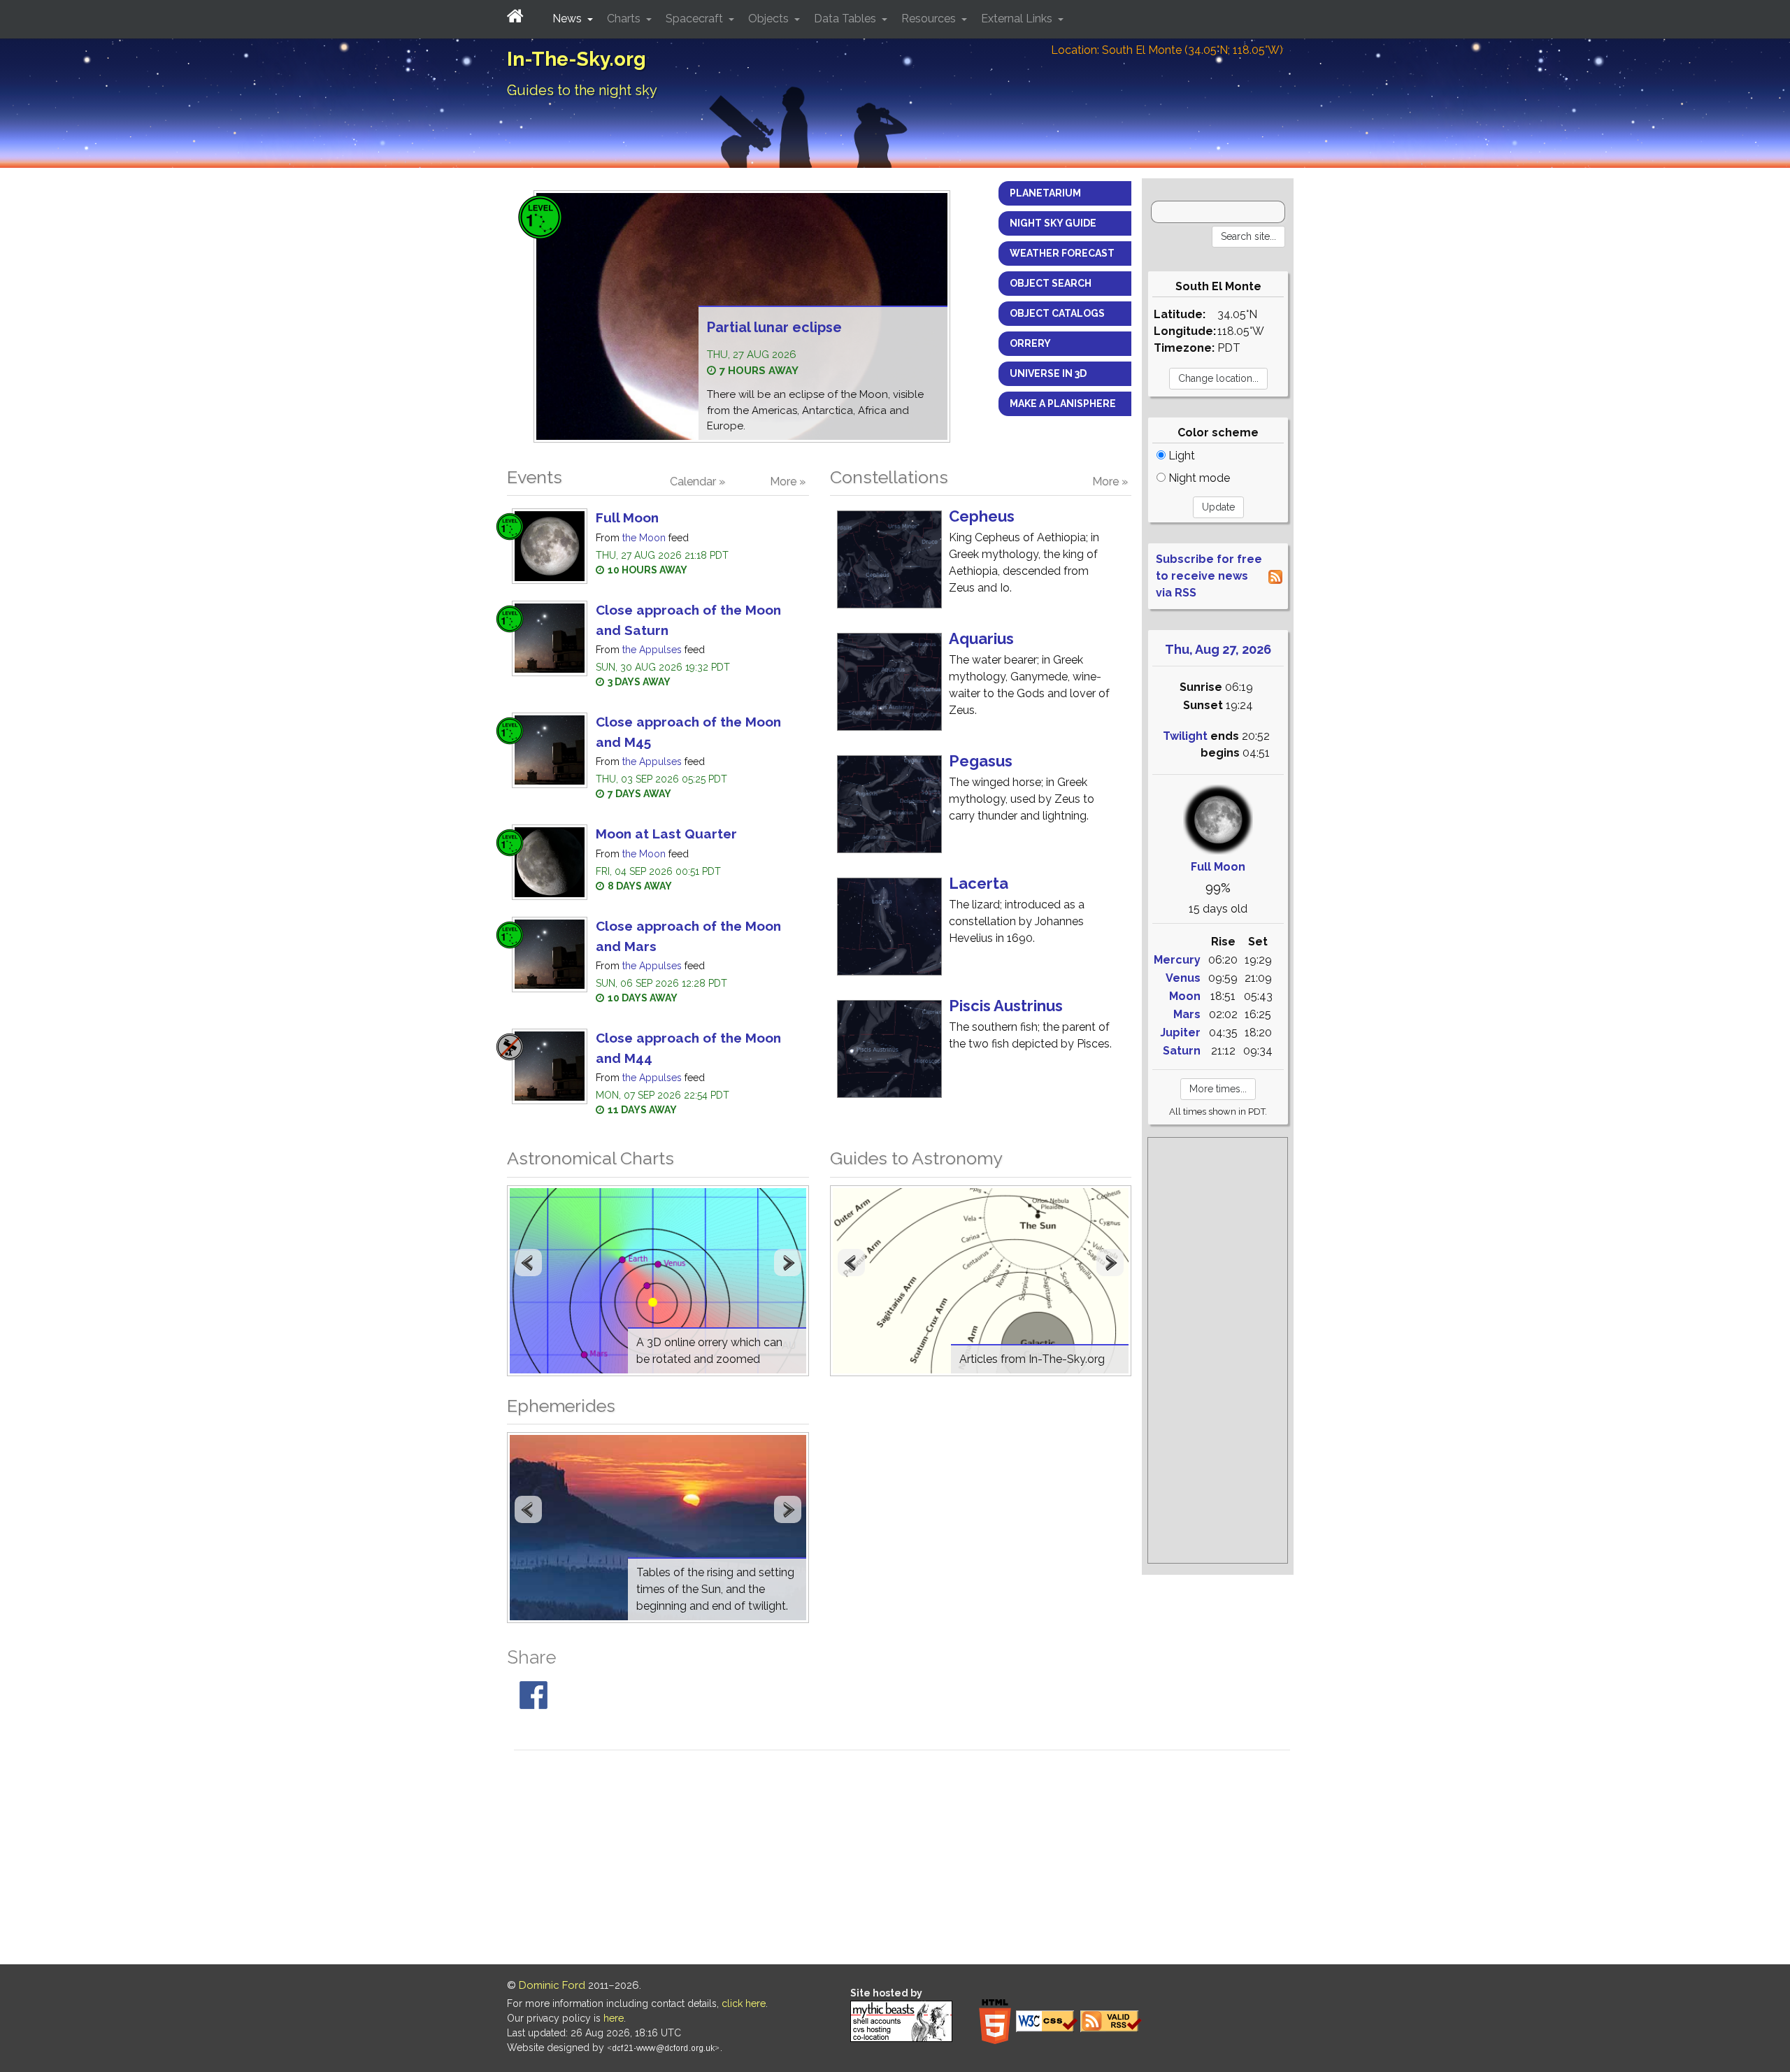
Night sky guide (1053, 223)
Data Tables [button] (846, 19)
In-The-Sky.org (577, 59)
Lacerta (979, 883)
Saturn (1182, 1051)
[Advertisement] (1218, 1350)
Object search (1051, 283)
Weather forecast (1062, 253)
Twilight (1185, 736)
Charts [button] (625, 19)
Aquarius (981, 638)
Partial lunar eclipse (774, 327)
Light (1180, 456)
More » (788, 481)
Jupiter (1180, 1033)
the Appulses (652, 650)
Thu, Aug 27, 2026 (1218, 649)
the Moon (644, 538)
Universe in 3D (1048, 373)
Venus (1183, 978)
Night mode (1198, 478)
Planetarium (1045, 193)
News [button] (568, 19)
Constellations (889, 477)
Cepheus (982, 516)
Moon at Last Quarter (666, 834)
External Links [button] (1018, 19)
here (614, 2018)
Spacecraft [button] (696, 19)
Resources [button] (930, 19)
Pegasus (981, 761)
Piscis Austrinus (1006, 1006)
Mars (1187, 1014)
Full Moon (627, 517)
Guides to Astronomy (916, 1158)
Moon (1185, 996)
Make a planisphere (1063, 403)
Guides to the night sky (582, 90)
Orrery (1030, 343)
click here (744, 2003)
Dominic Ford (552, 1985)
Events (535, 477)
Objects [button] (770, 19)
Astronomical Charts (590, 1158)
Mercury (1177, 960)
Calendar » (697, 481)
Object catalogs (1057, 313)
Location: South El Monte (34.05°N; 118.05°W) (1167, 50)
